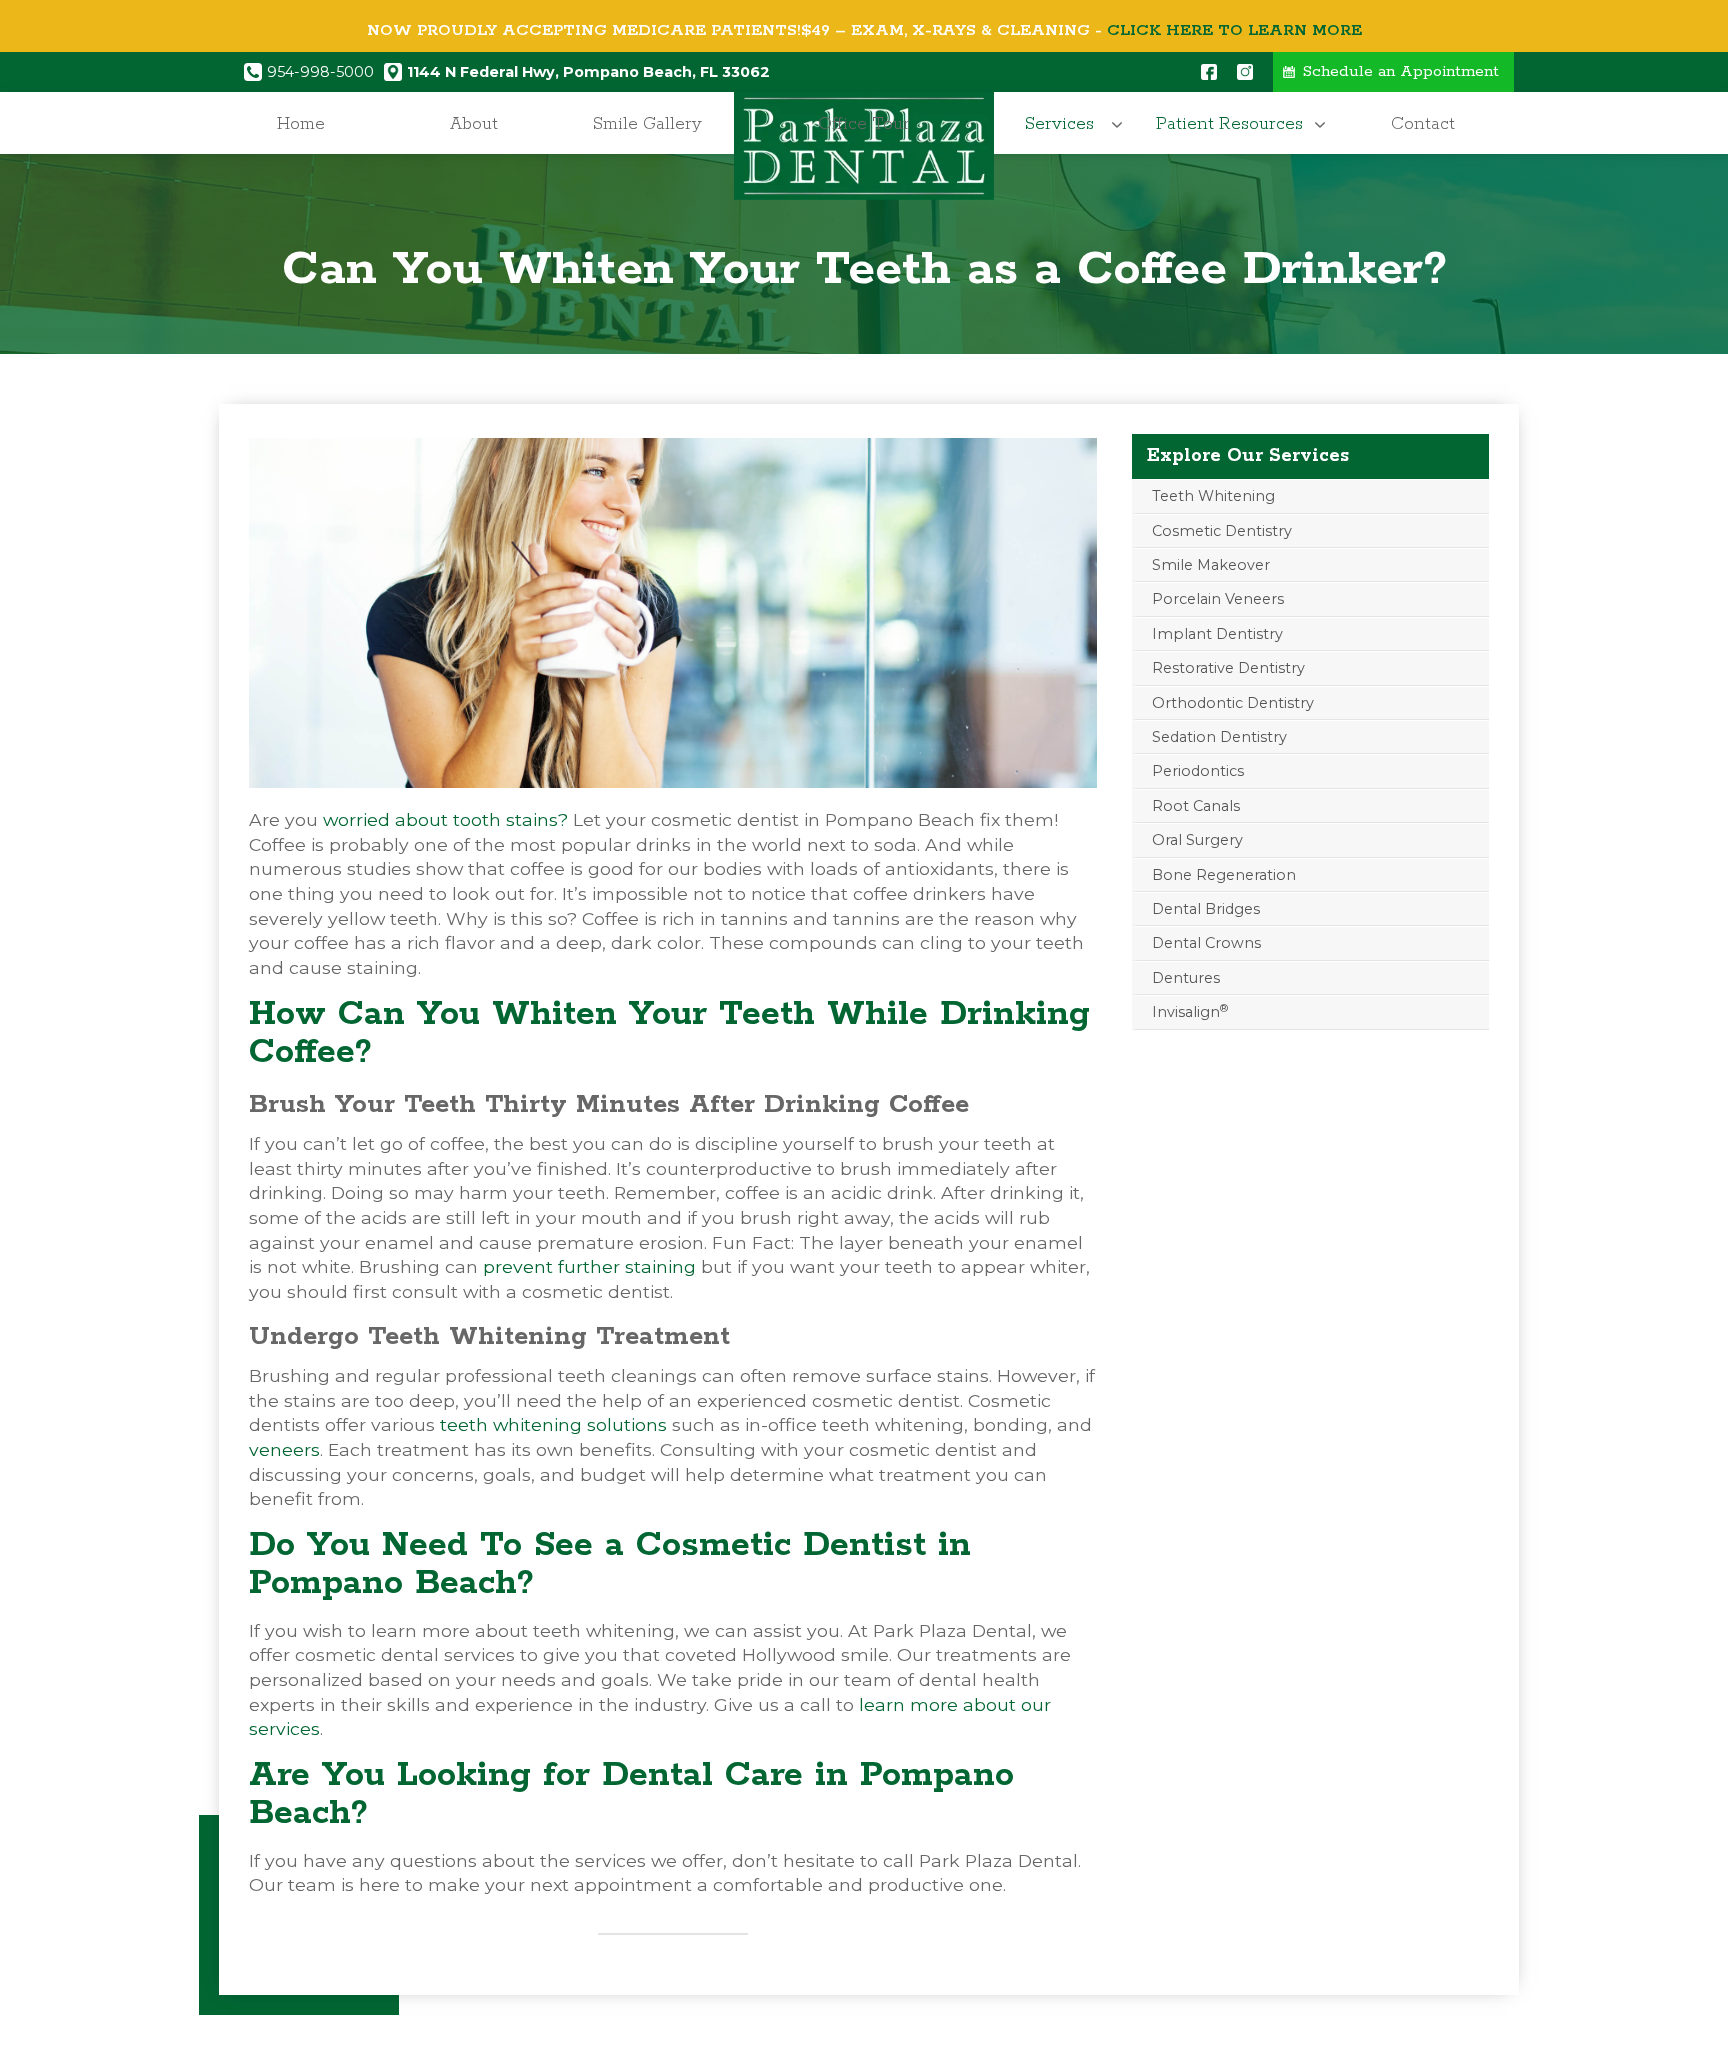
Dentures (1186, 978)
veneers (284, 1449)
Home (301, 124)
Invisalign (1190, 1011)
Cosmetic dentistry (1222, 531)
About (474, 124)
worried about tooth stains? (445, 819)
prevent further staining (589, 1266)
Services (1059, 124)
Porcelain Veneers (1218, 599)
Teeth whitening (1213, 496)
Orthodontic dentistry (1233, 703)
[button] (1065, 124)
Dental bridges (1206, 909)
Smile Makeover (1211, 565)
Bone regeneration (1224, 875)
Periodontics (1198, 771)
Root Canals (1196, 806)
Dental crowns (1206, 943)
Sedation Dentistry (1219, 737)
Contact (1423, 124)
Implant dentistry (1217, 634)
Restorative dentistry (1228, 668)
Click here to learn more (1234, 30)
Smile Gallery (647, 124)
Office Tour (864, 124)
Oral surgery (1197, 840)
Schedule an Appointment (1401, 72)
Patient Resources (1229, 124)
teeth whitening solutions (553, 1424)
